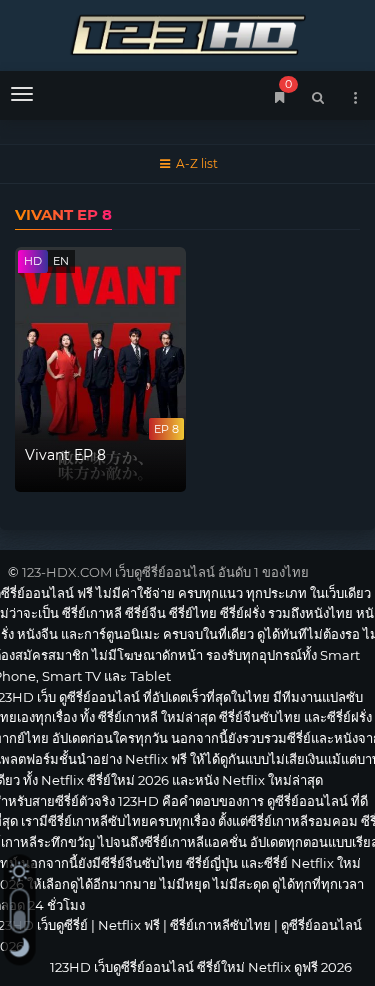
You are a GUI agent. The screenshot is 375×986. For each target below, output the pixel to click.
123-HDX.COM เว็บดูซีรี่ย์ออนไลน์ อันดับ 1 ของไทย (165, 572)
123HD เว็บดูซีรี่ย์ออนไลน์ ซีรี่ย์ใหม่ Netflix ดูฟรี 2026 (187, 32)
